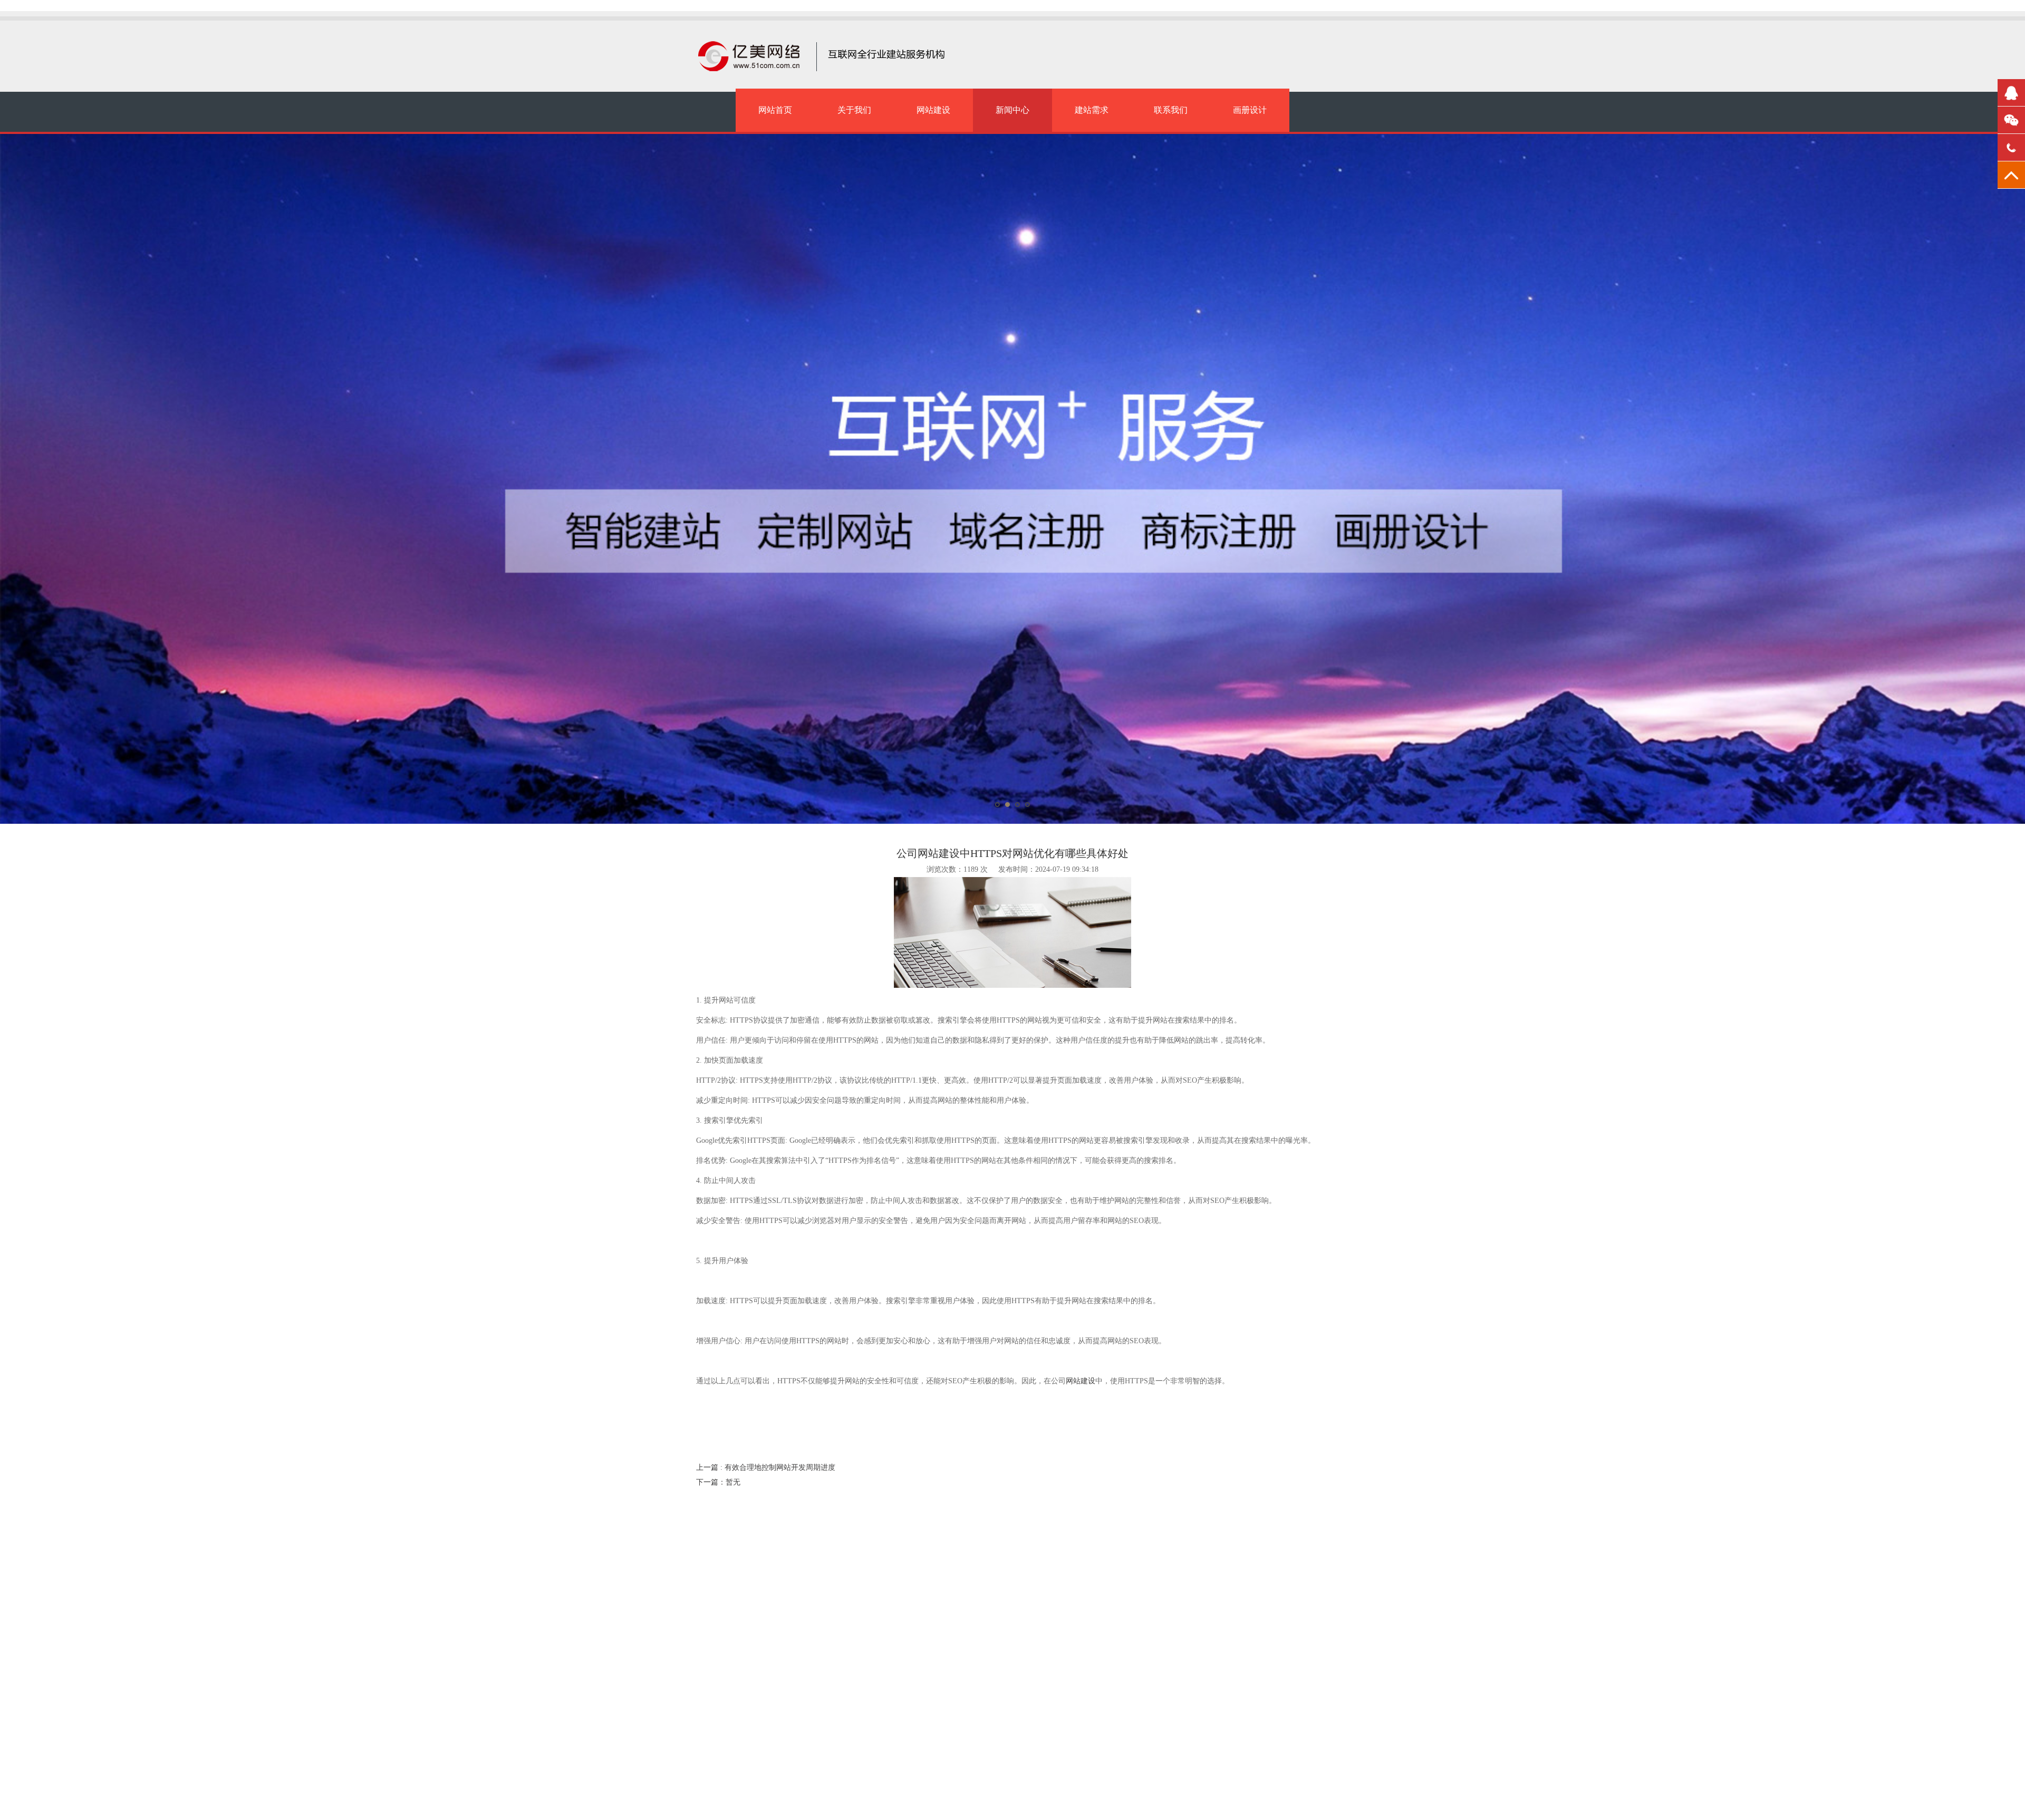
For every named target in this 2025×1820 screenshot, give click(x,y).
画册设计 (1250, 110)
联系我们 (1171, 110)
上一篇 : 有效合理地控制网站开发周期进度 (766, 1467)
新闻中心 (1012, 110)
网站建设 (933, 110)
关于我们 (854, 110)
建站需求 (1092, 110)
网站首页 (775, 110)
